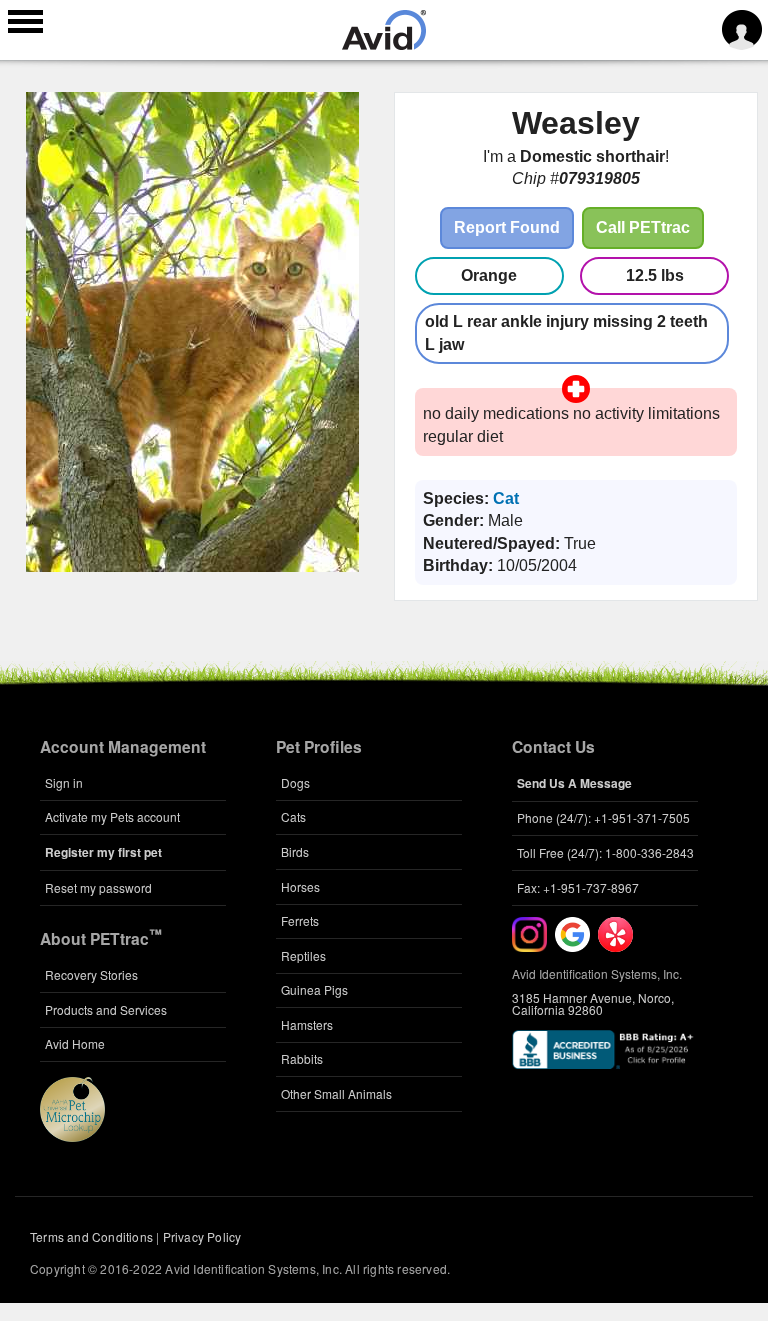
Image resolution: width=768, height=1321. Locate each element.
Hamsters (307, 1024)
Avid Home (75, 1043)
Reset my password (98, 887)
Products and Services (106, 1009)
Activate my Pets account (112, 816)
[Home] (384, 44)
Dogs (295, 782)
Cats (293, 816)
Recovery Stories (91, 974)
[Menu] (25, 24)
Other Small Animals (336, 1093)
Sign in (64, 782)
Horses (300, 886)
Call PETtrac (643, 227)
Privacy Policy (202, 1236)
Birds (295, 851)
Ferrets (300, 920)
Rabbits (302, 1058)
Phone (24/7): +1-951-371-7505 (603, 817)
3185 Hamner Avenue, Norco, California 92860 (593, 1003)
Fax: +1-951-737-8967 (578, 887)
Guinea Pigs (314, 989)
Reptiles (303, 955)
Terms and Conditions (91, 1236)
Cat (506, 498)
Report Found (507, 227)
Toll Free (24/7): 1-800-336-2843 (605, 852)
